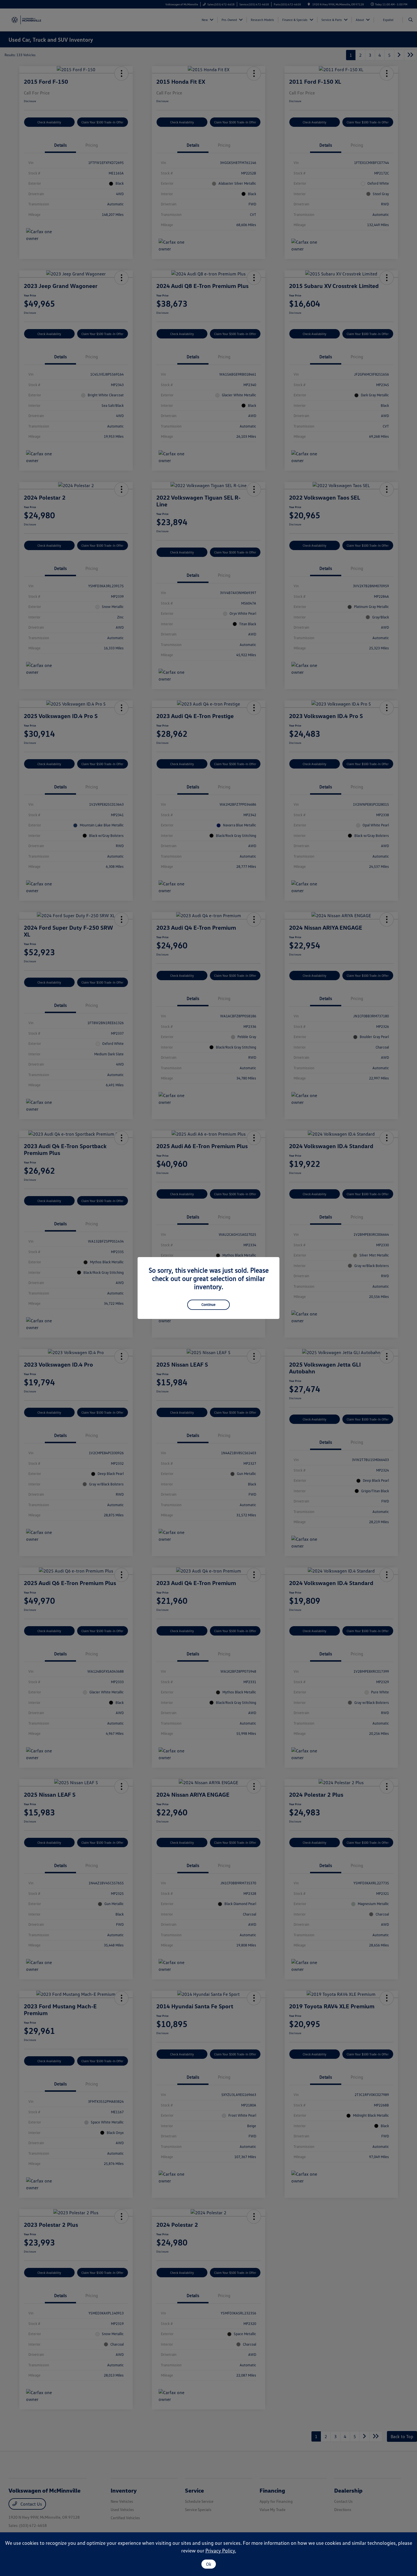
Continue (208, 1304)
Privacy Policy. (221, 2550)
